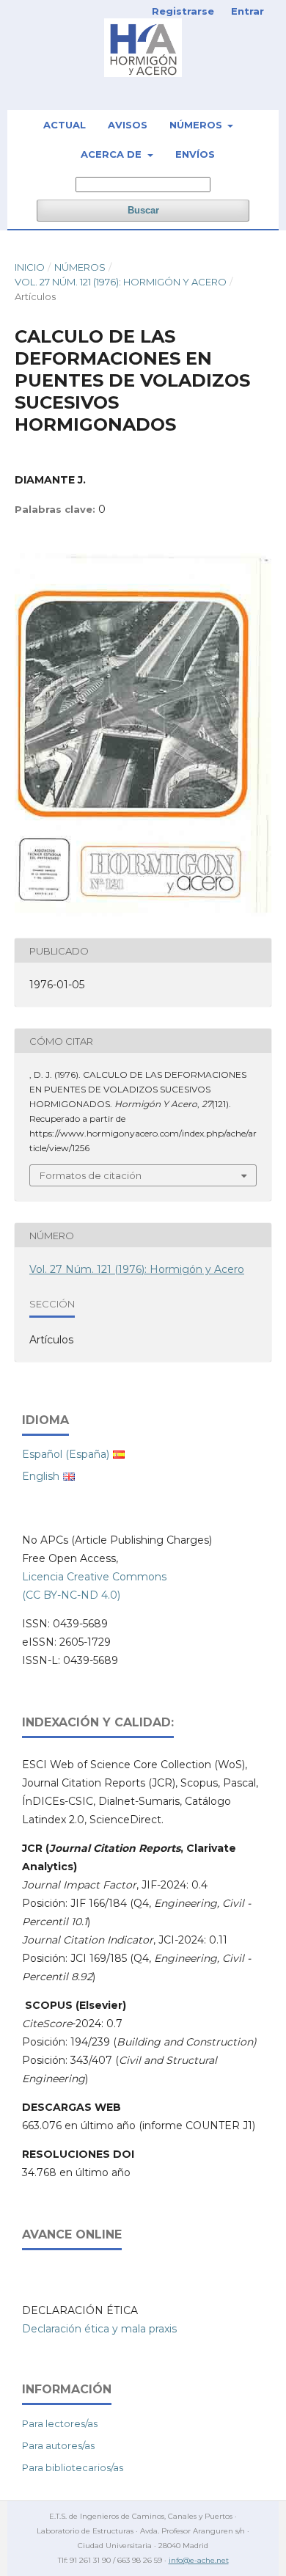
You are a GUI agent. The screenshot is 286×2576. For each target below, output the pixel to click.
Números (197, 125)
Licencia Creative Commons (94, 1577)
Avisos (128, 125)
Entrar (247, 11)
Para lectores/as (60, 2423)
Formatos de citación (91, 1175)
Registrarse (183, 11)
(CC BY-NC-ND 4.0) (71, 1595)
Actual (65, 125)
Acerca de (113, 154)
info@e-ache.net (199, 2560)
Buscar (143, 210)
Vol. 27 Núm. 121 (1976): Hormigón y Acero (121, 282)
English (41, 1476)
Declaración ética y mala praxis (99, 2329)
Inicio (30, 267)
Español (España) (66, 1454)
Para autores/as (58, 2445)
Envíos (195, 154)
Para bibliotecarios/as (73, 2467)
